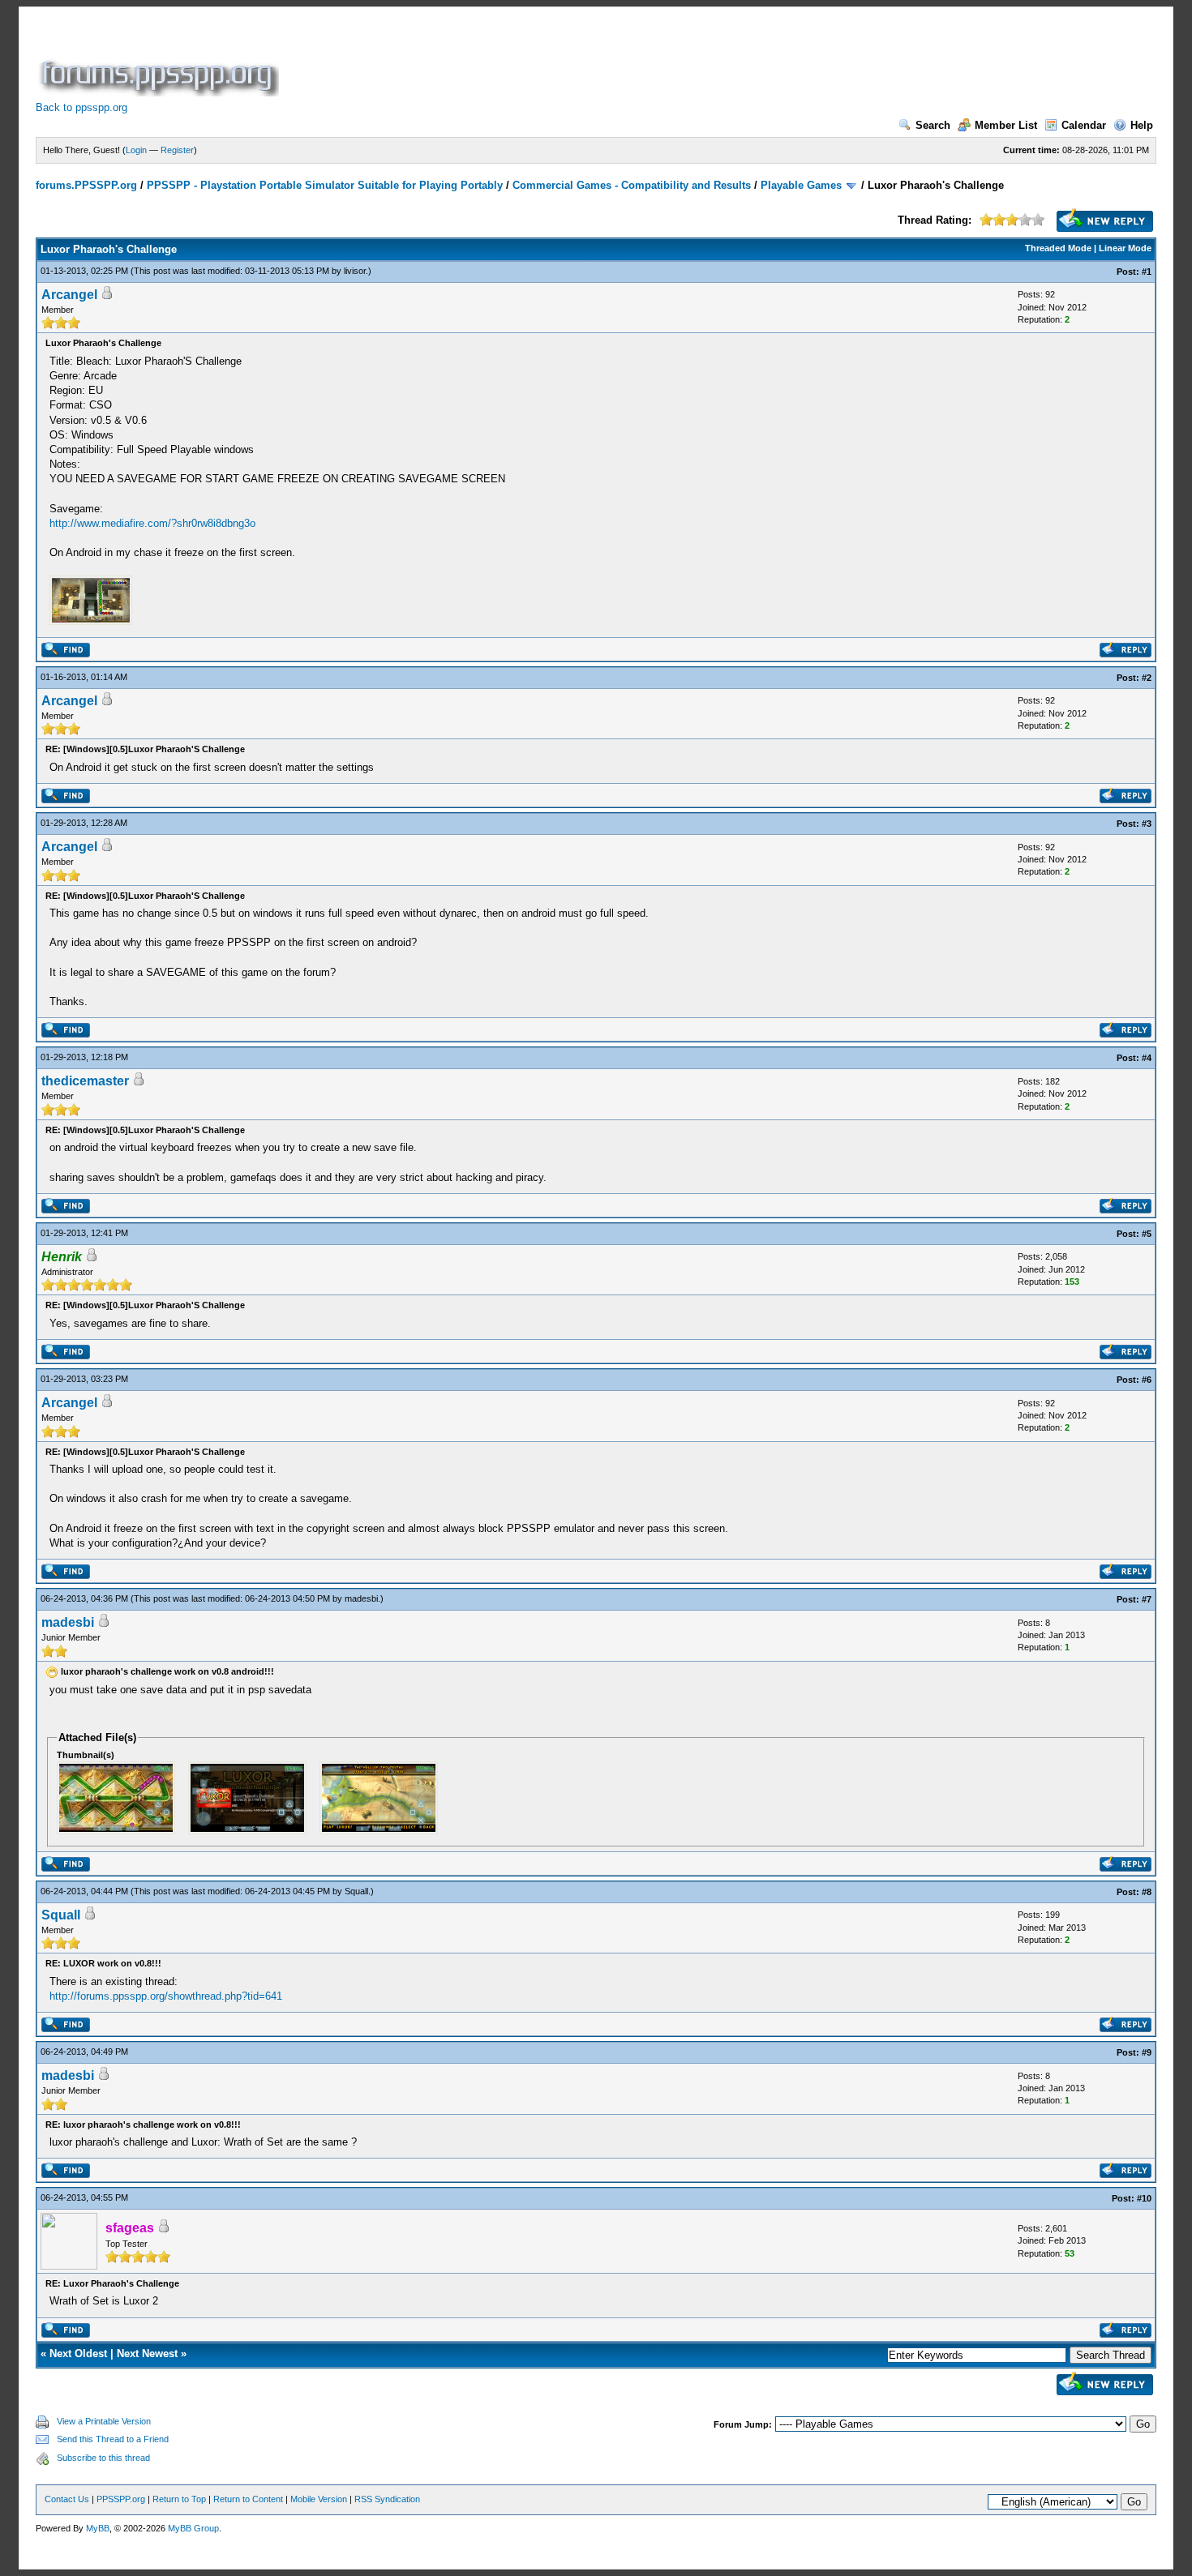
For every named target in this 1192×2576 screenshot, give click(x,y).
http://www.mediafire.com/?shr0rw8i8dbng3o (152, 523)
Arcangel (69, 295)
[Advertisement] (577, 60)
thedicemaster (85, 1081)
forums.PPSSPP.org (86, 185)
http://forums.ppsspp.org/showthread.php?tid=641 (166, 1996)
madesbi (361, 1598)
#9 (1147, 2052)
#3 (1147, 824)
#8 (1147, 1892)
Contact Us (67, 2499)
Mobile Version (319, 2499)
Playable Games (801, 185)
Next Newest (147, 2353)
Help (1142, 125)
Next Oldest (78, 2353)
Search (933, 125)
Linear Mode (1125, 248)
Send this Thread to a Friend (113, 2439)
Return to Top (179, 2499)
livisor (355, 271)
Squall (356, 1891)
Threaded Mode (1058, 248)
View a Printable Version (104, 2421)
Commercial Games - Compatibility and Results (632, 185)
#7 (1147, 1599)
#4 (1147, 1058)
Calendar (1084, 125)
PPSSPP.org (121, 2499)
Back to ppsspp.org (81, 107)
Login (136, 150)
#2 (1147, 678)
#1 (1147, 272)
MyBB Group (193, 2528)
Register (177, 150)
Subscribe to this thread (103, 2458)
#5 (1147, 1234)
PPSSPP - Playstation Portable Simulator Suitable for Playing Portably (325, 185)
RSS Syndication (387, 2499)
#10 (1144, 2198)
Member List (1006, 125)
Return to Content (248, 2499)
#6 (1147, 1380)
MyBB (98, 2528)
